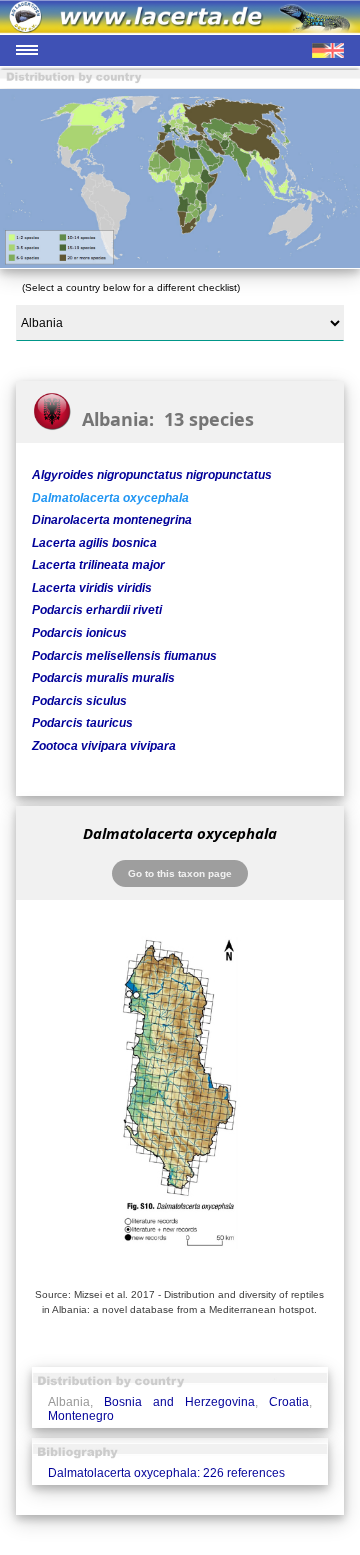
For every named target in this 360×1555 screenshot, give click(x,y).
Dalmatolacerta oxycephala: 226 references (166, 1473)
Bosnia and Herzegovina (179, 1402)
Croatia (289, 1402)
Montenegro (81, 1416)
